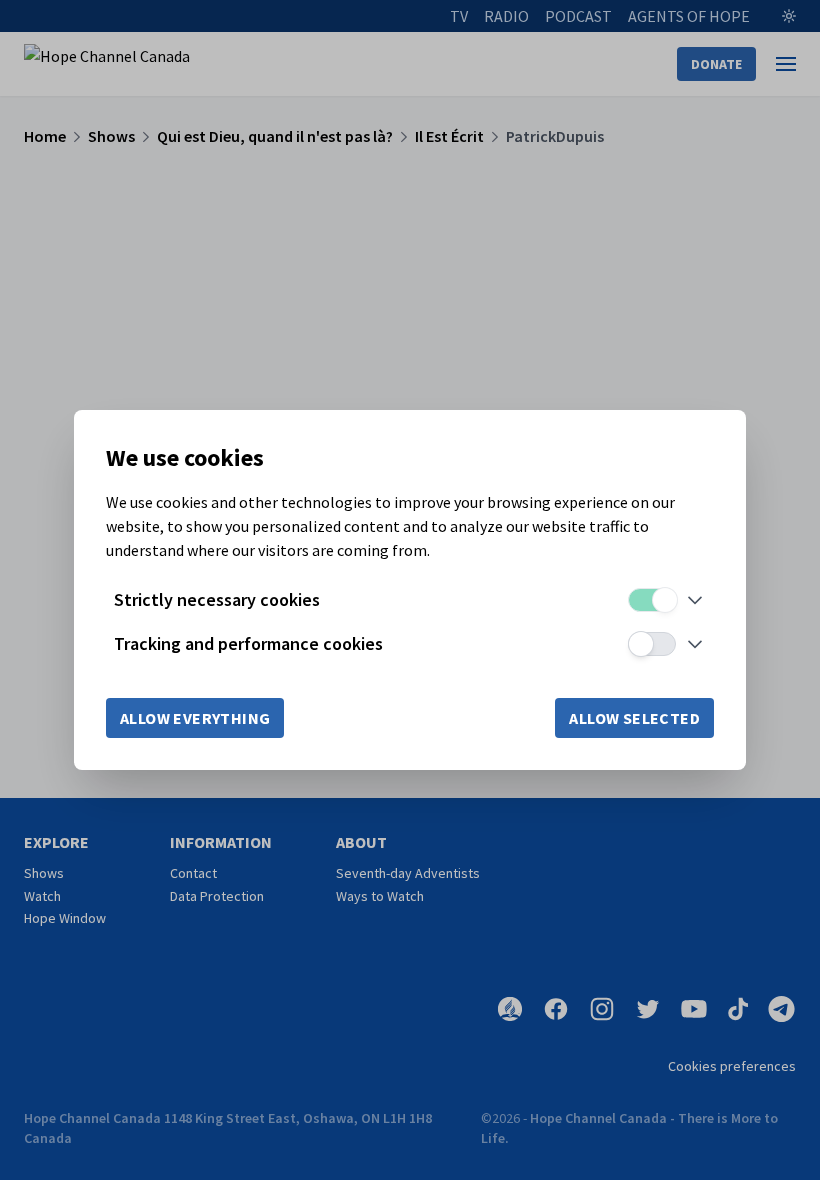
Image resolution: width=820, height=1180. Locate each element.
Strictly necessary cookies (217, 599)
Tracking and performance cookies (248, 643)
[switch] (652, 600)
